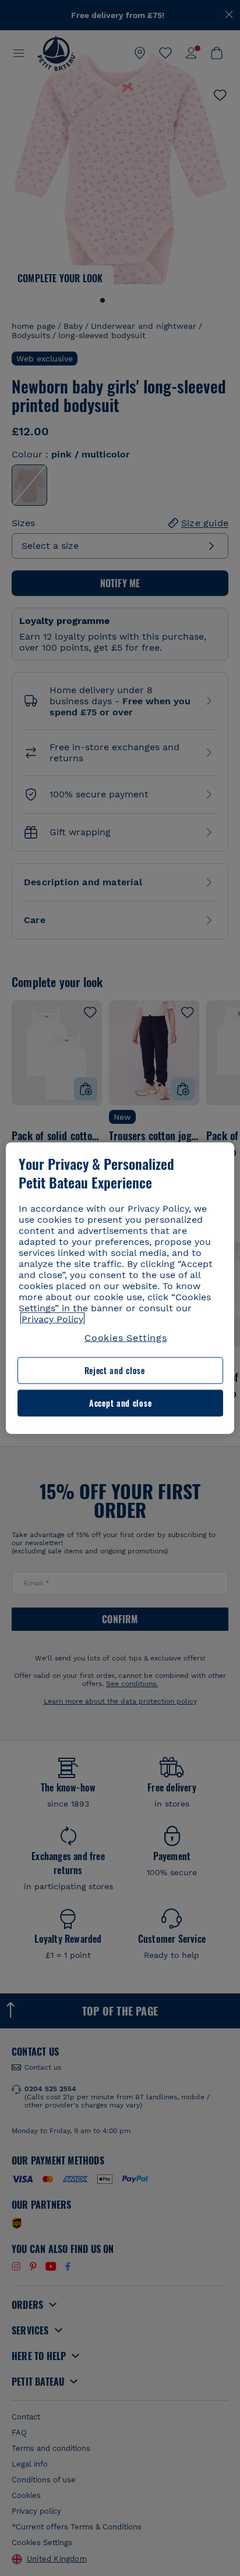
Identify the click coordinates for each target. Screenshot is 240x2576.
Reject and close (115, 1370)
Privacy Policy (52, 1319)
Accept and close (120, 1403)
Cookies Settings (126, 1338)
